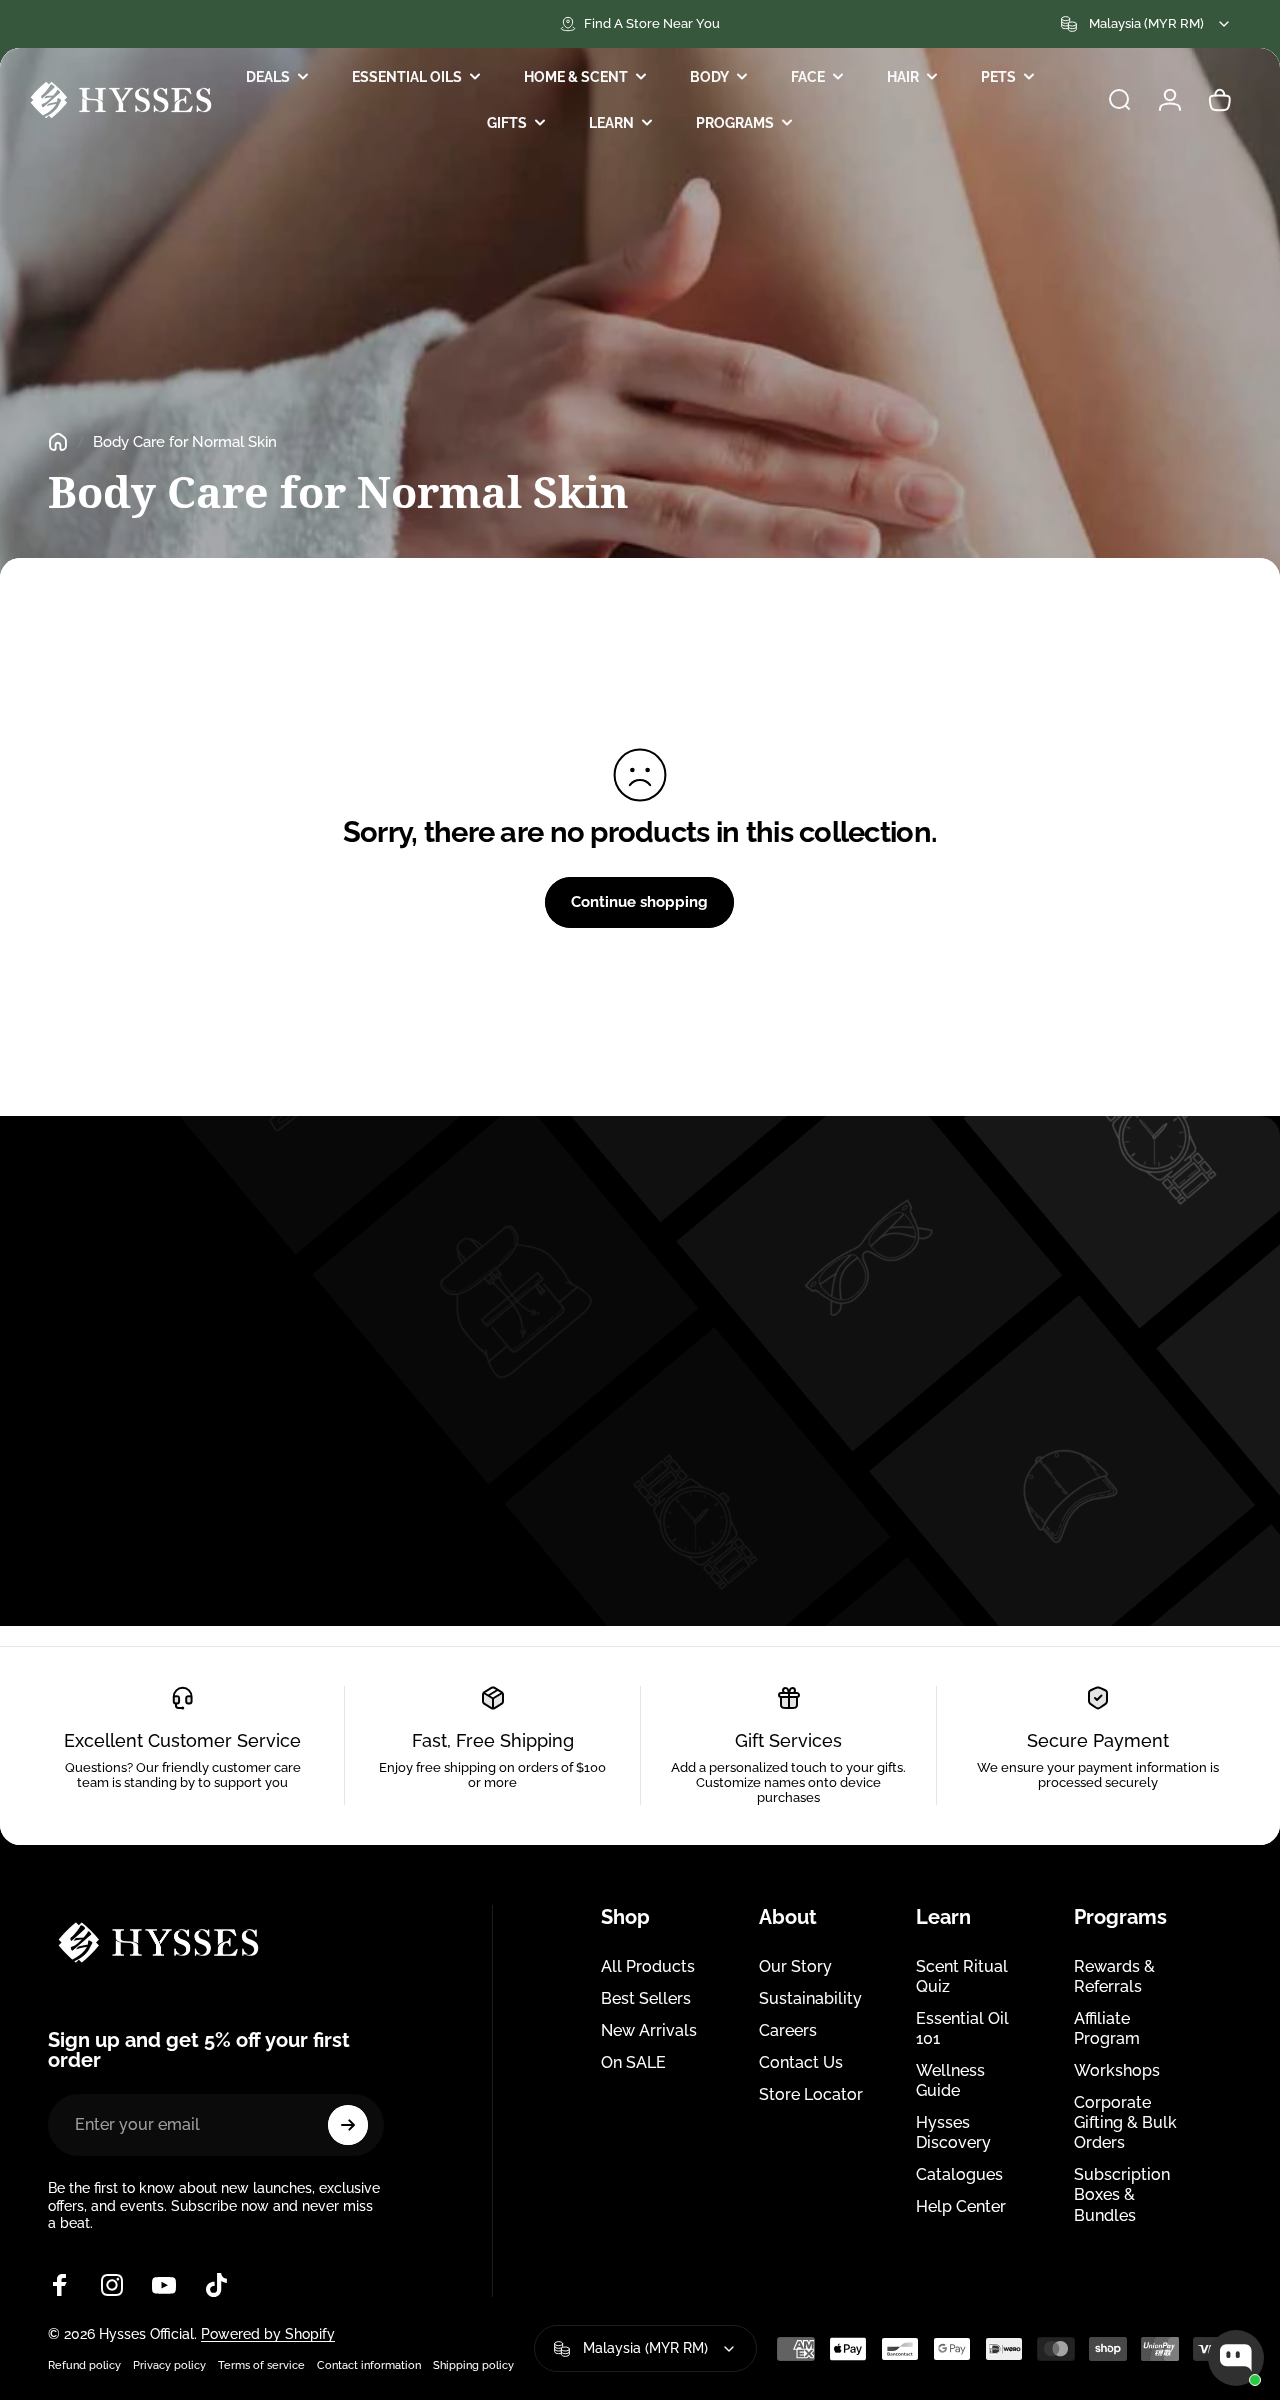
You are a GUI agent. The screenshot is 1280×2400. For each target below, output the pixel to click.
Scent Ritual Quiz (962, 1976)
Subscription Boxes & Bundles (1122, 2194)
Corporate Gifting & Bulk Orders (1125, 2122)
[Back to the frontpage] (58, 442)
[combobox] (1146, 24)
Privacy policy (169, 2365)
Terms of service (261, 2365)
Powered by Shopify (268, 2334)
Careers (788, 2030)
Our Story (795, 1966)
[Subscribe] (348, 2125)
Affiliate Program (1107, 2028)
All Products (648, 1966)
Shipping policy (473, 2365)
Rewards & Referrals (1114, 1976)
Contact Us (801, 2062)
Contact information (369, 2365)
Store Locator (811, 2094)
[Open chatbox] (1236, 2358)
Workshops (1117, 2070)
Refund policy (84, 2365)
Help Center (961, 2206)
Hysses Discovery (953, 2132)
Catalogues (959, 2174)
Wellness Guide (950, 2080)
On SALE (633, 2062)
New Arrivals (649, 2030)
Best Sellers (646, 1998)
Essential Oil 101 (962, 2028)
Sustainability (810, 1998)
